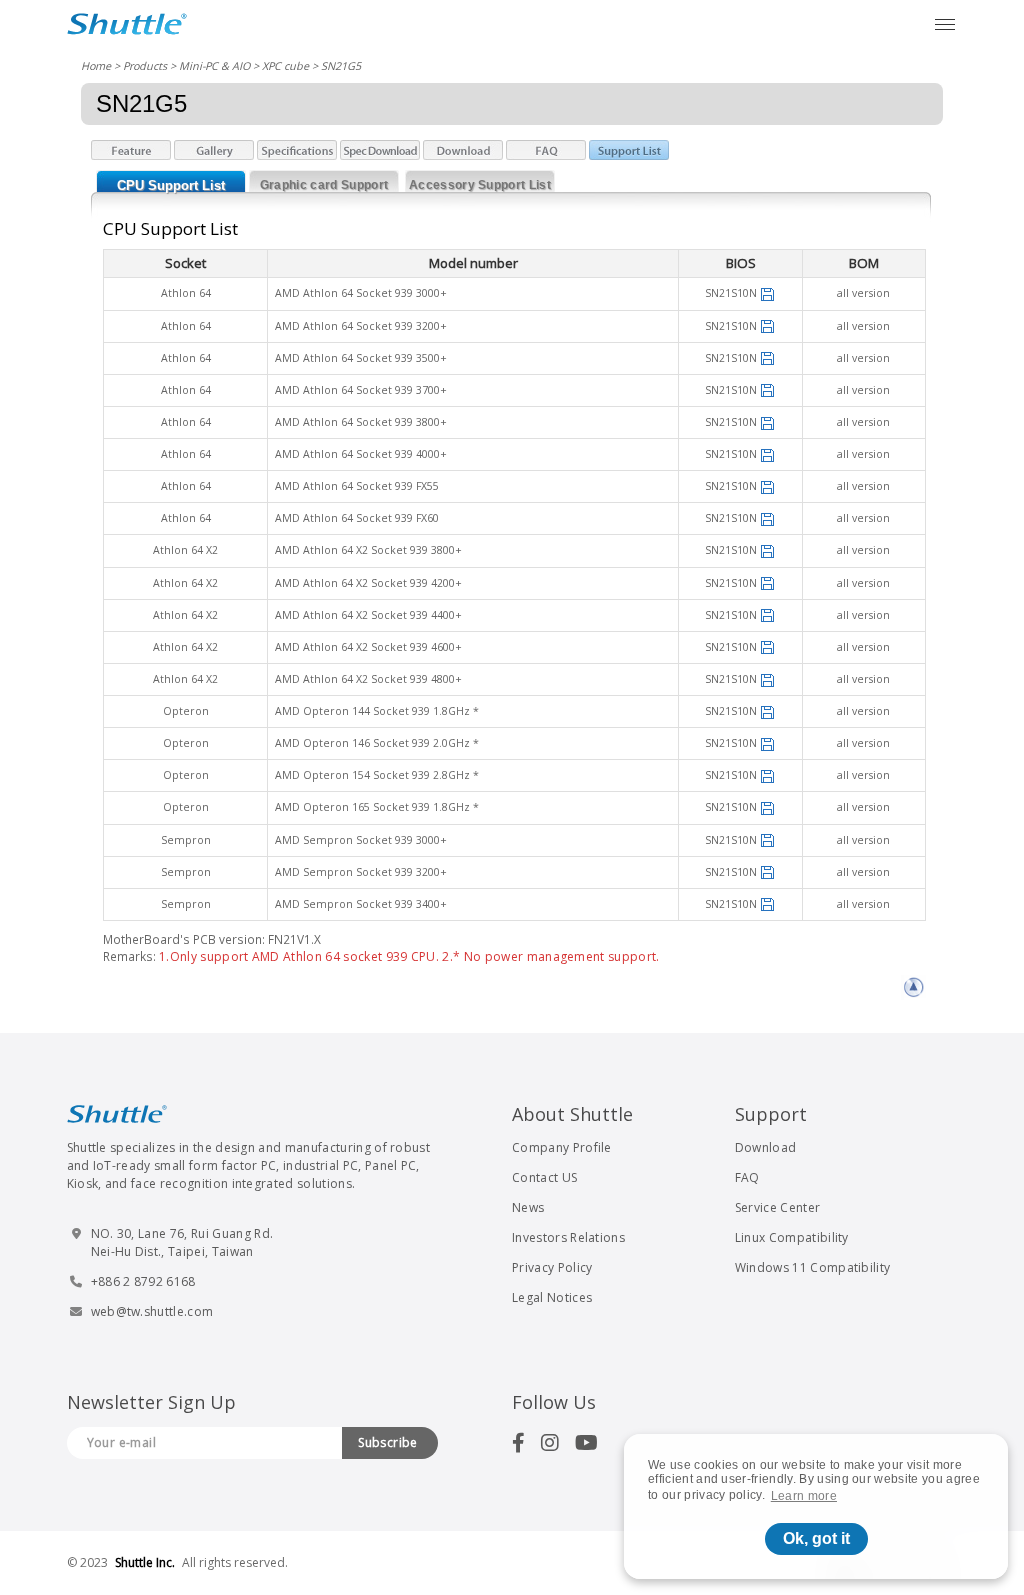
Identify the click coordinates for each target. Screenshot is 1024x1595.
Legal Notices (552, 1297)
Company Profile (562, 1147)
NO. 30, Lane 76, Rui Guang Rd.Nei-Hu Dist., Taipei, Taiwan (182, 1242)
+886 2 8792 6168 (143, 1281)
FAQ (747, 1177)
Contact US (544, 1177)
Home (96, 65)
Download (766, 1147)
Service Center (777, 1207)
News (528, 1207)
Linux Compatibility (792, 1237)
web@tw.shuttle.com (152, 1311)
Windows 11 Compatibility (813, 1267)
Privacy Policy (552, 1267)
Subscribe (388, 1442)
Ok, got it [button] (816, 1538)
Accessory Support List (480, 185)
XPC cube (285, 65)
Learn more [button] (804, 1496)
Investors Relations (568, 1237)
